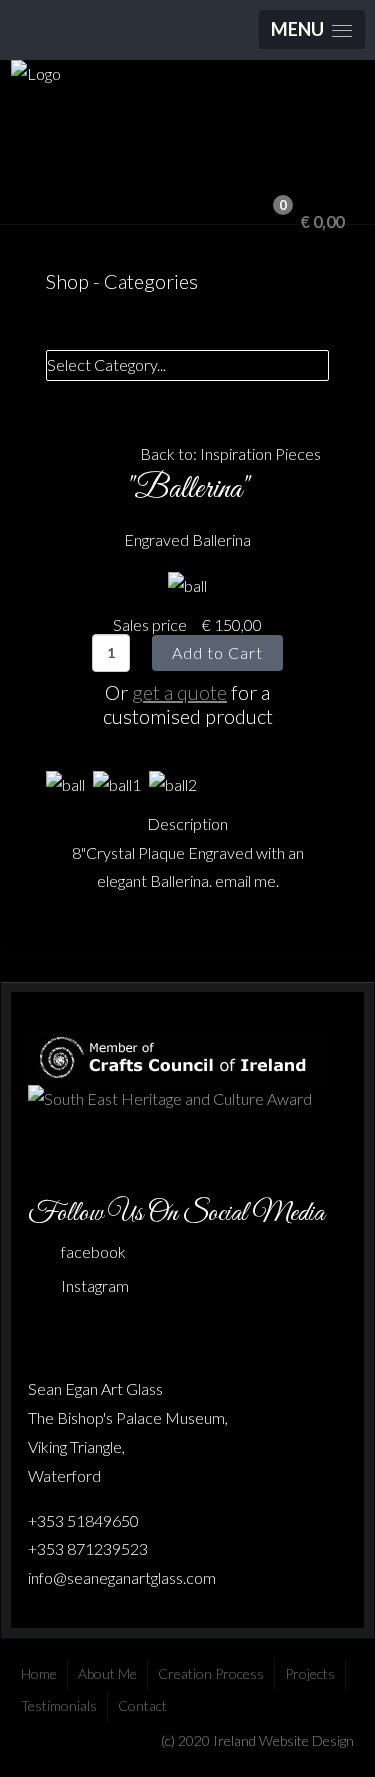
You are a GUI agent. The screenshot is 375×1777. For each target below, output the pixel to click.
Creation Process (211, 1673)
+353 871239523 (88, 1548)
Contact (142, 1705)
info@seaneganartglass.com (122, 1577)
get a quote (179, 692)
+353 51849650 (83, 1520)
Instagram (95, 1285)
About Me (107, 1673)
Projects (310, 1673)
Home (39, 1673)
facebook (93, 1251)
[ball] (187, 584)
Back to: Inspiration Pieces (230, 453)
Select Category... (106, 364)
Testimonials (59, 1705)
